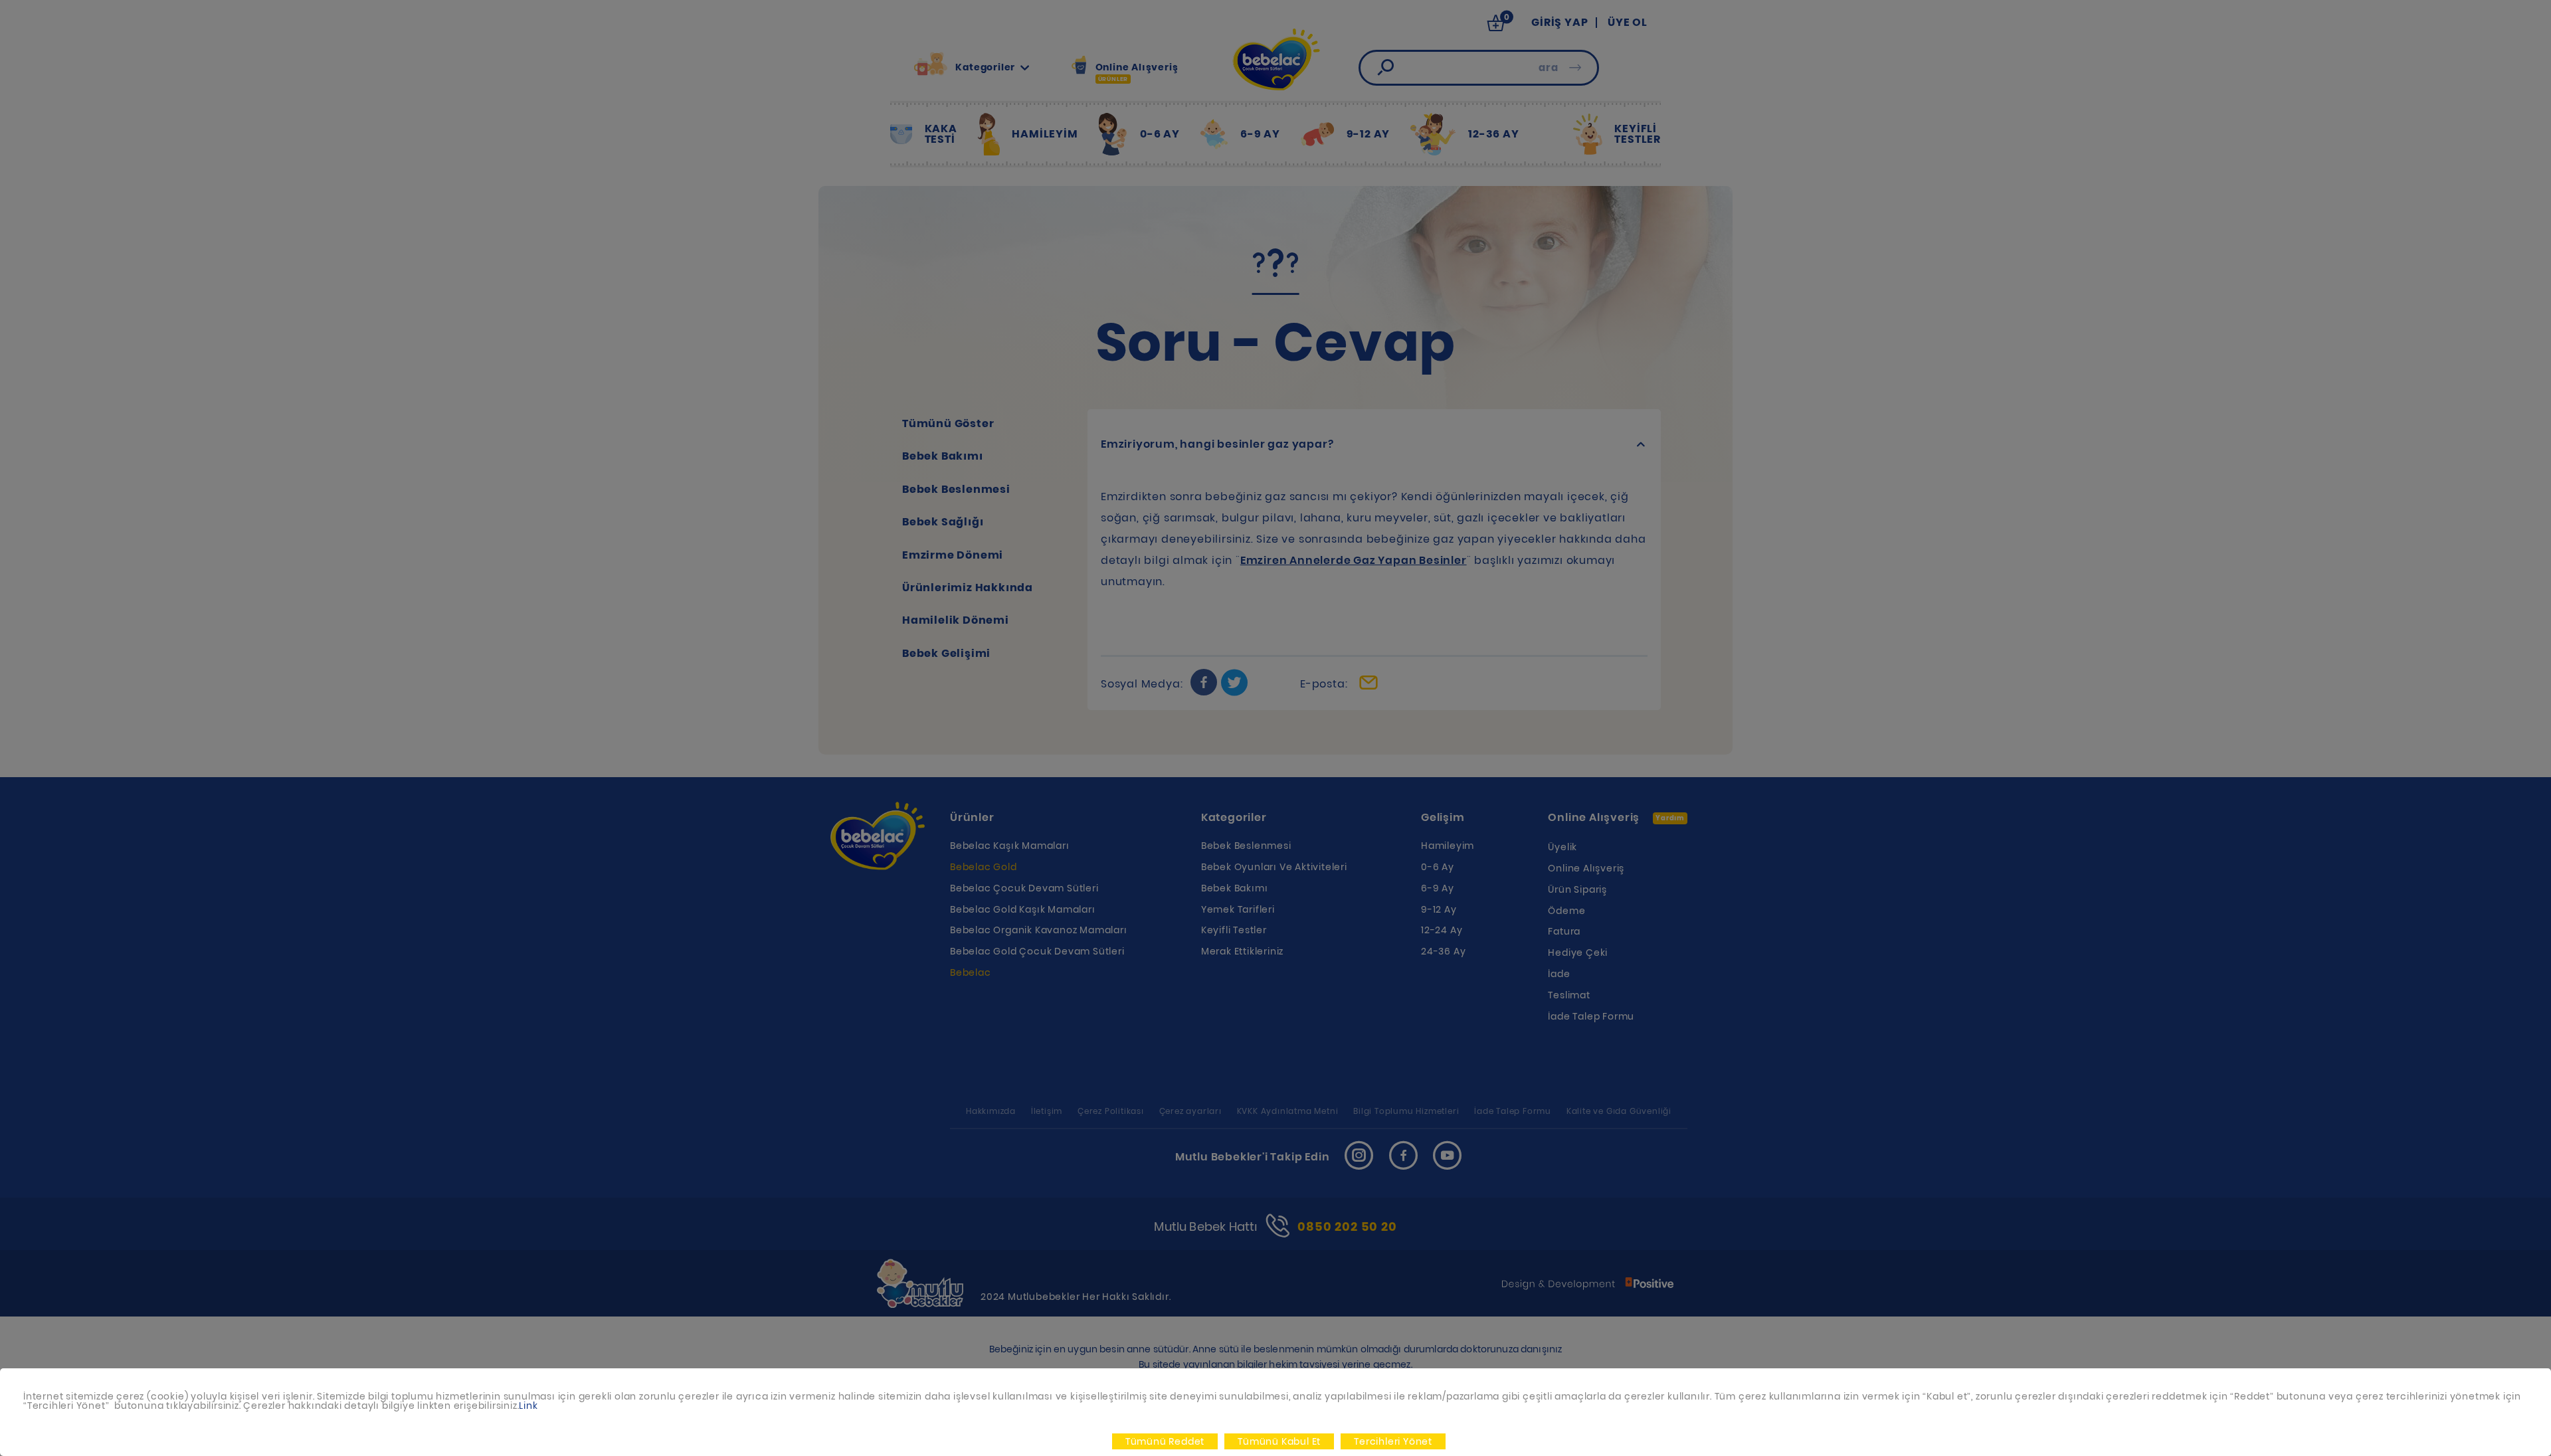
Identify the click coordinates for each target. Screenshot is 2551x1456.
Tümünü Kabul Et (1279, 1441)
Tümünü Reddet (1165, 1441)
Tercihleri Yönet (1393, 1441)
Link (528, 1406)
